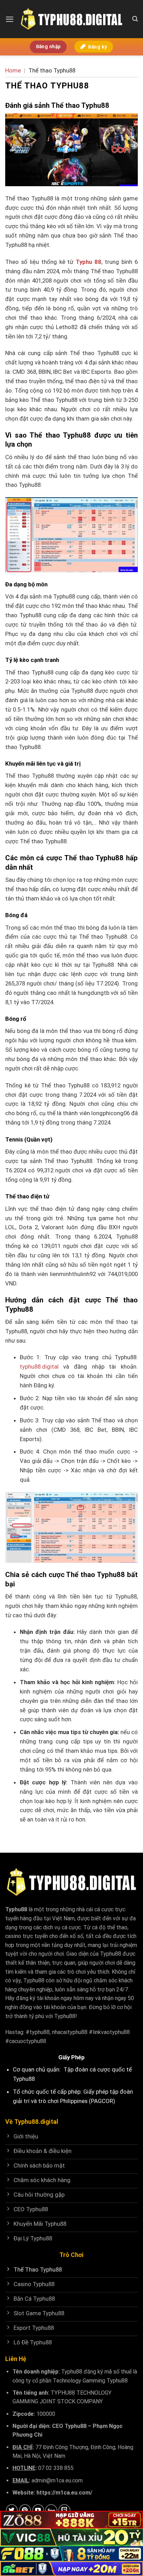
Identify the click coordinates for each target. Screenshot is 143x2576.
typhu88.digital (39, 1367)
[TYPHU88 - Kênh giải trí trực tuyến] (71, 19)
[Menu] (10, 19)
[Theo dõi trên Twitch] (64, 2510)
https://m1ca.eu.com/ (64, 2493)
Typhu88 (16, 1909)
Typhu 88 (89, 262)
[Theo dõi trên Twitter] (12, 2510)
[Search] (135, 19)
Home (13, 70)
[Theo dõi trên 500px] (51, 2510)
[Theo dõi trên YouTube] (38, 2510)
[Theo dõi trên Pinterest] (25, 2510)
